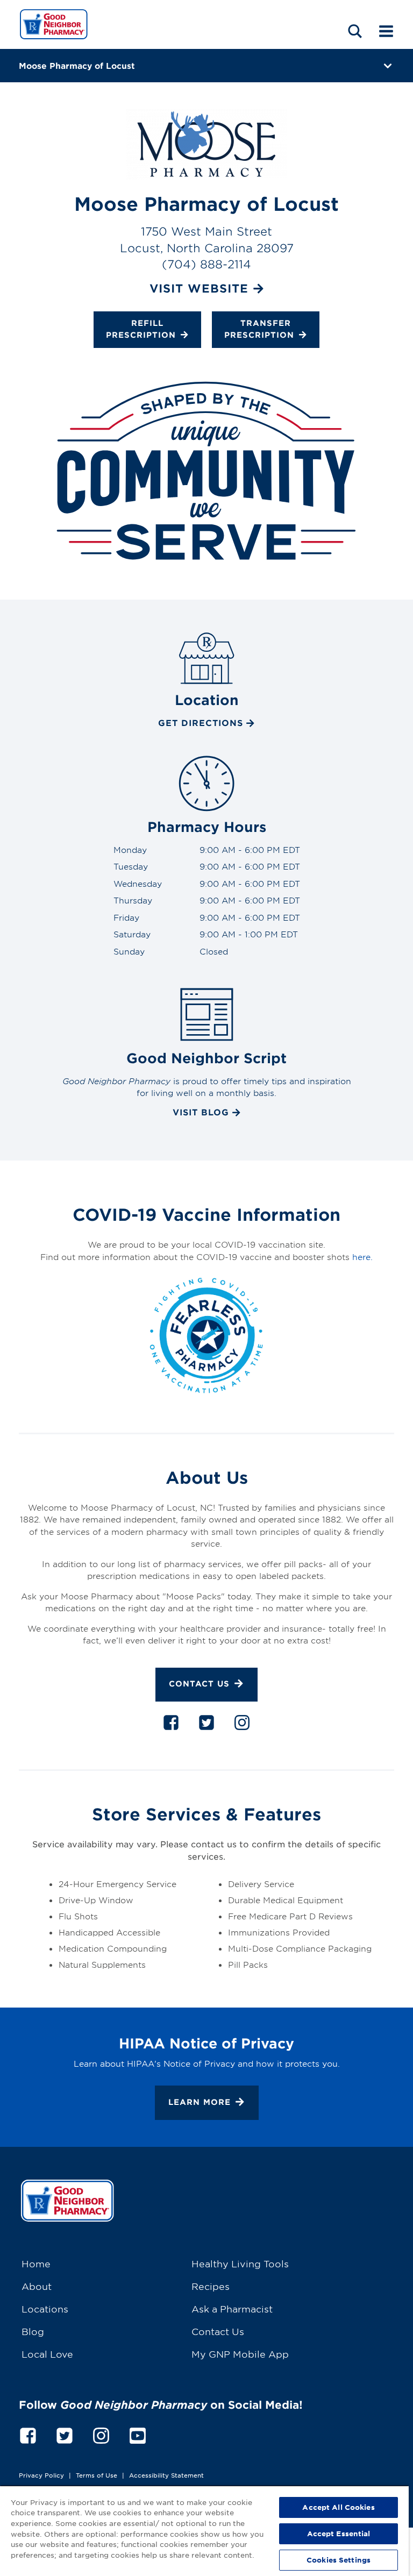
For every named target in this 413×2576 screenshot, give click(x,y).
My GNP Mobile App (240, 2354)
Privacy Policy (41, 2475)
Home (36, 2263)
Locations (45, 2308)
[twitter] (206, 1725)
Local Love (47, 2354)
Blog (33, 2331)
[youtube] (138, 2434)
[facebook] (171, 1725)
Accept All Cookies (338, 2507)
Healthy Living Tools (240, 2263)
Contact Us (199, 1684)
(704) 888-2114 (206, 264)
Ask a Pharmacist (232, 2308)
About (37, 2286)
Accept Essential (339, 2534)
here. (362, 1257)
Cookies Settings (339, 2560)
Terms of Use (97, 2475)
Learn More (200, 2102)
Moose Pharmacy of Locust (77, 65)
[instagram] (242, 1725)
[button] (355, 31)
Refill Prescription (141, 329)
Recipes (211, 2286)
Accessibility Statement (166, 2475)
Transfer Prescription (259, 329)
